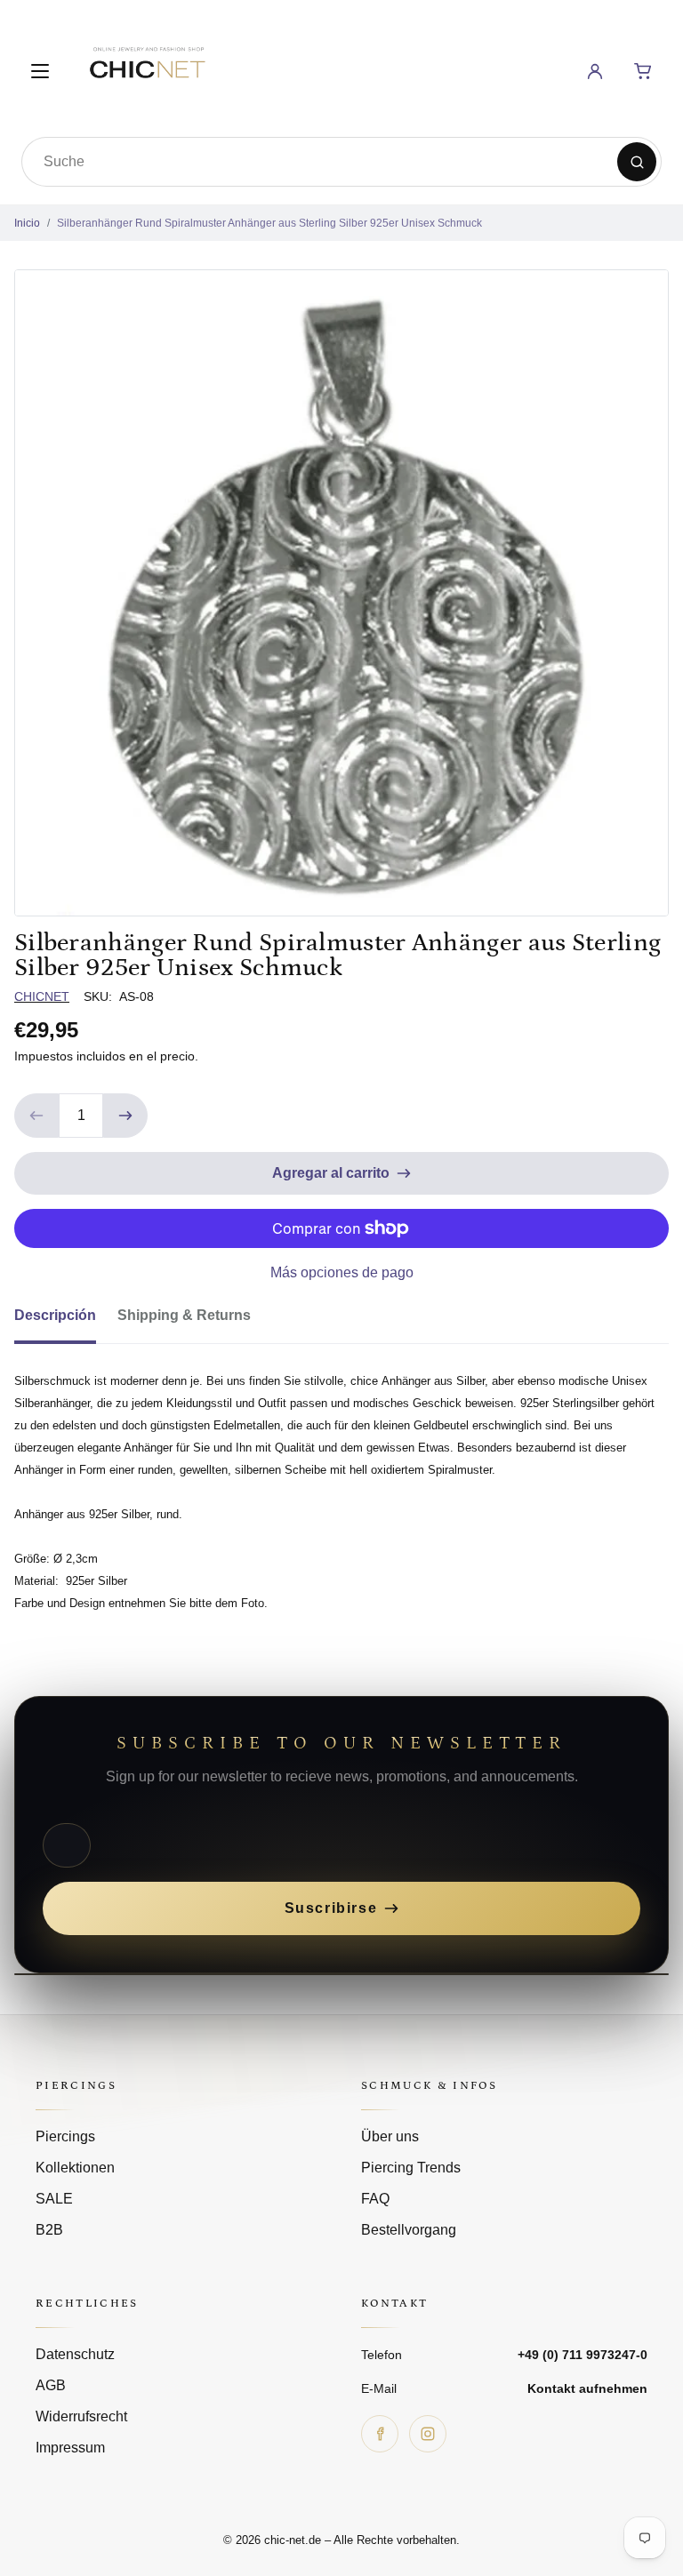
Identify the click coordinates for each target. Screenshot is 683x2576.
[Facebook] (380, 2434)
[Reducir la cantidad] (36, 1116)
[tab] (66, 1321)
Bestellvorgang (409, 2230)
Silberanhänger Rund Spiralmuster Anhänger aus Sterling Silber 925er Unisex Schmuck (269, 223)
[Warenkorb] (643, 71)
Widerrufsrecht (81, 2416)
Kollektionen (75, 2168)
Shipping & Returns (184, 1315)
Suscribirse (331, 1908)
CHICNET (42, 996)
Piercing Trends (411, 2168)
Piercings (65, 2136)
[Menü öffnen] (40, 71)
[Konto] (595, 71)
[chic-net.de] (147, 68)
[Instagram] (428, 2434)
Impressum (70, 2448)
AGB (51, 2385)
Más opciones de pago (342, 1272)
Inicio (27, 223)
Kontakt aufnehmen (587, 2388)
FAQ (375, 2199)
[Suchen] (637, 162)
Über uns (390, 2136)
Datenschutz (75, 2354)
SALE (54, 2199)
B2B (49, 2230)
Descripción (55, 1315)
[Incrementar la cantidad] (125, 1116)
